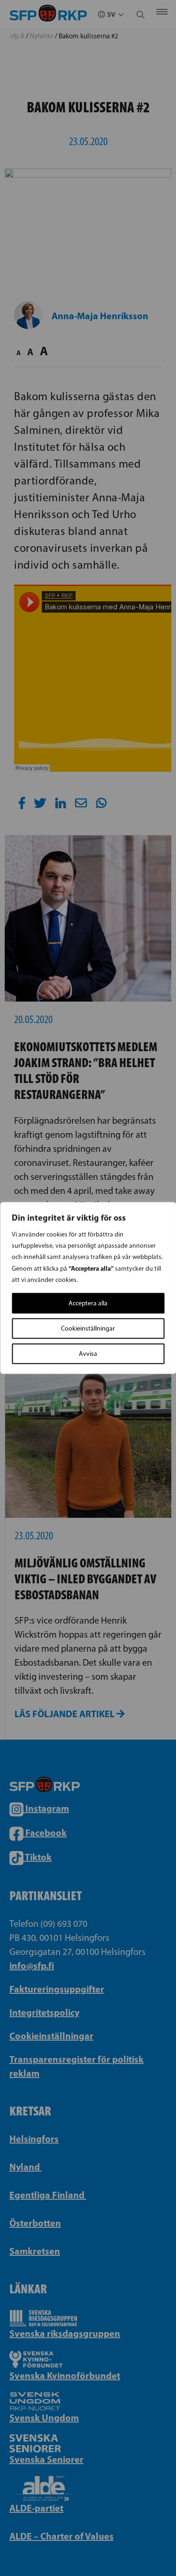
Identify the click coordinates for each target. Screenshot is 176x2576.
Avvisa (88, 1354)
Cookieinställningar (88, 1328)
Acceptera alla (88, 1303)
